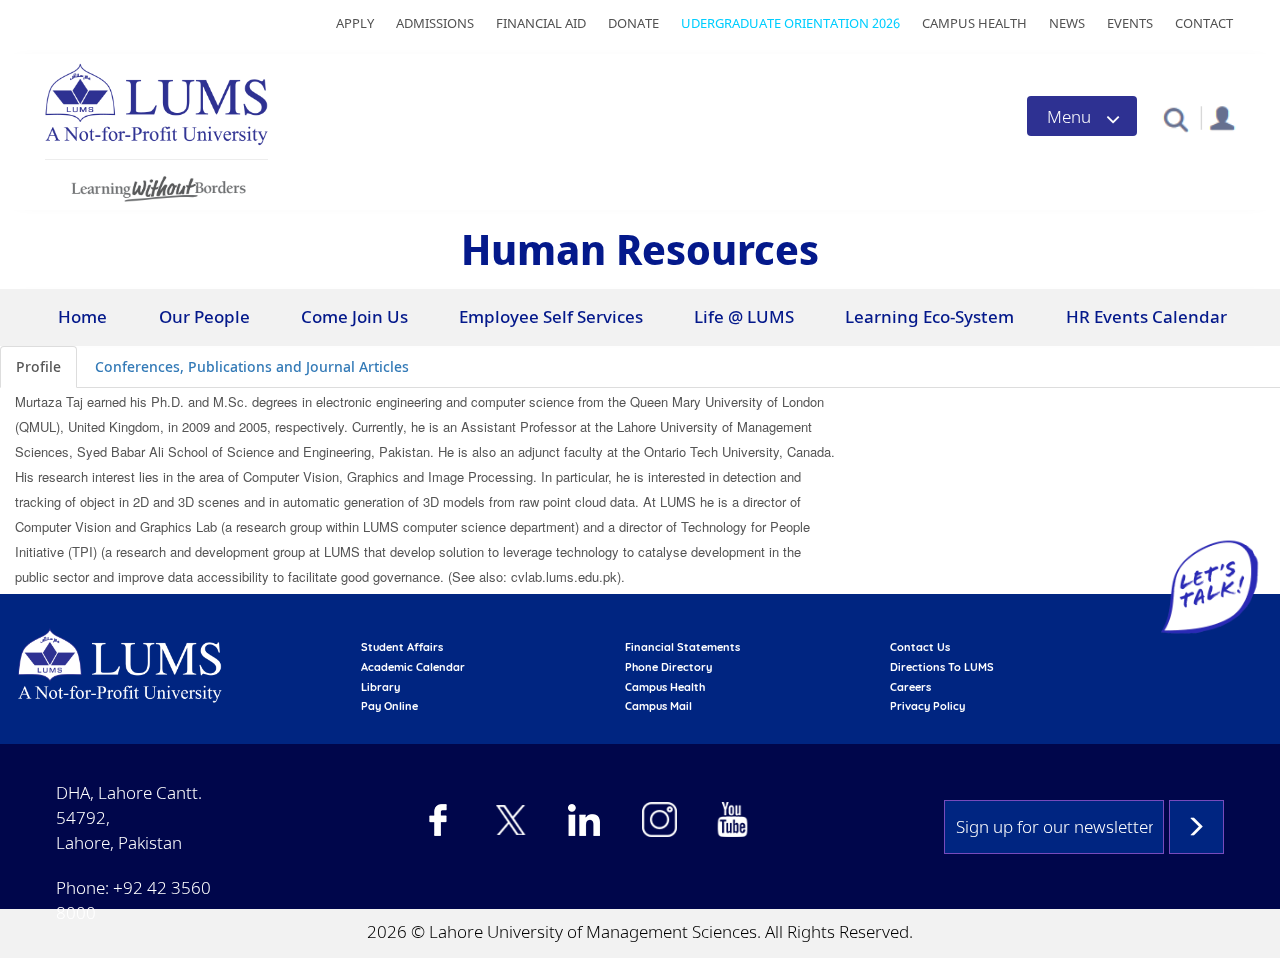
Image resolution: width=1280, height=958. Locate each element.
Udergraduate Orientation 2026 (790, 23)
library (380, 687)
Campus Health (974, 23)
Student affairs (402, 647)
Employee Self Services (551, 316)
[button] (1175, 118)
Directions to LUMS (942, 667)
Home (82, 316)
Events (1130, 23)
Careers (910, 687)
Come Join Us (354, 316)
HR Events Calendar (1146, 316)
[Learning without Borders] (156, 185)
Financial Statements (682, 647)
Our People (204, 316)
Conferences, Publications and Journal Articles (252, 366)
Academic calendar (413, 667)
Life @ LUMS (744, 316)
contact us (920, 647)
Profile (38, 366)
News (1067, 23)
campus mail (658, 706)
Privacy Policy (927, 706)
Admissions (435, 23)
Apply (355, 23)
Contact (1204, 23)
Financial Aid (541, 23)
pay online (389, 706)
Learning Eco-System (929, 316)
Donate (633, 23)
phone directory (668, 667)
